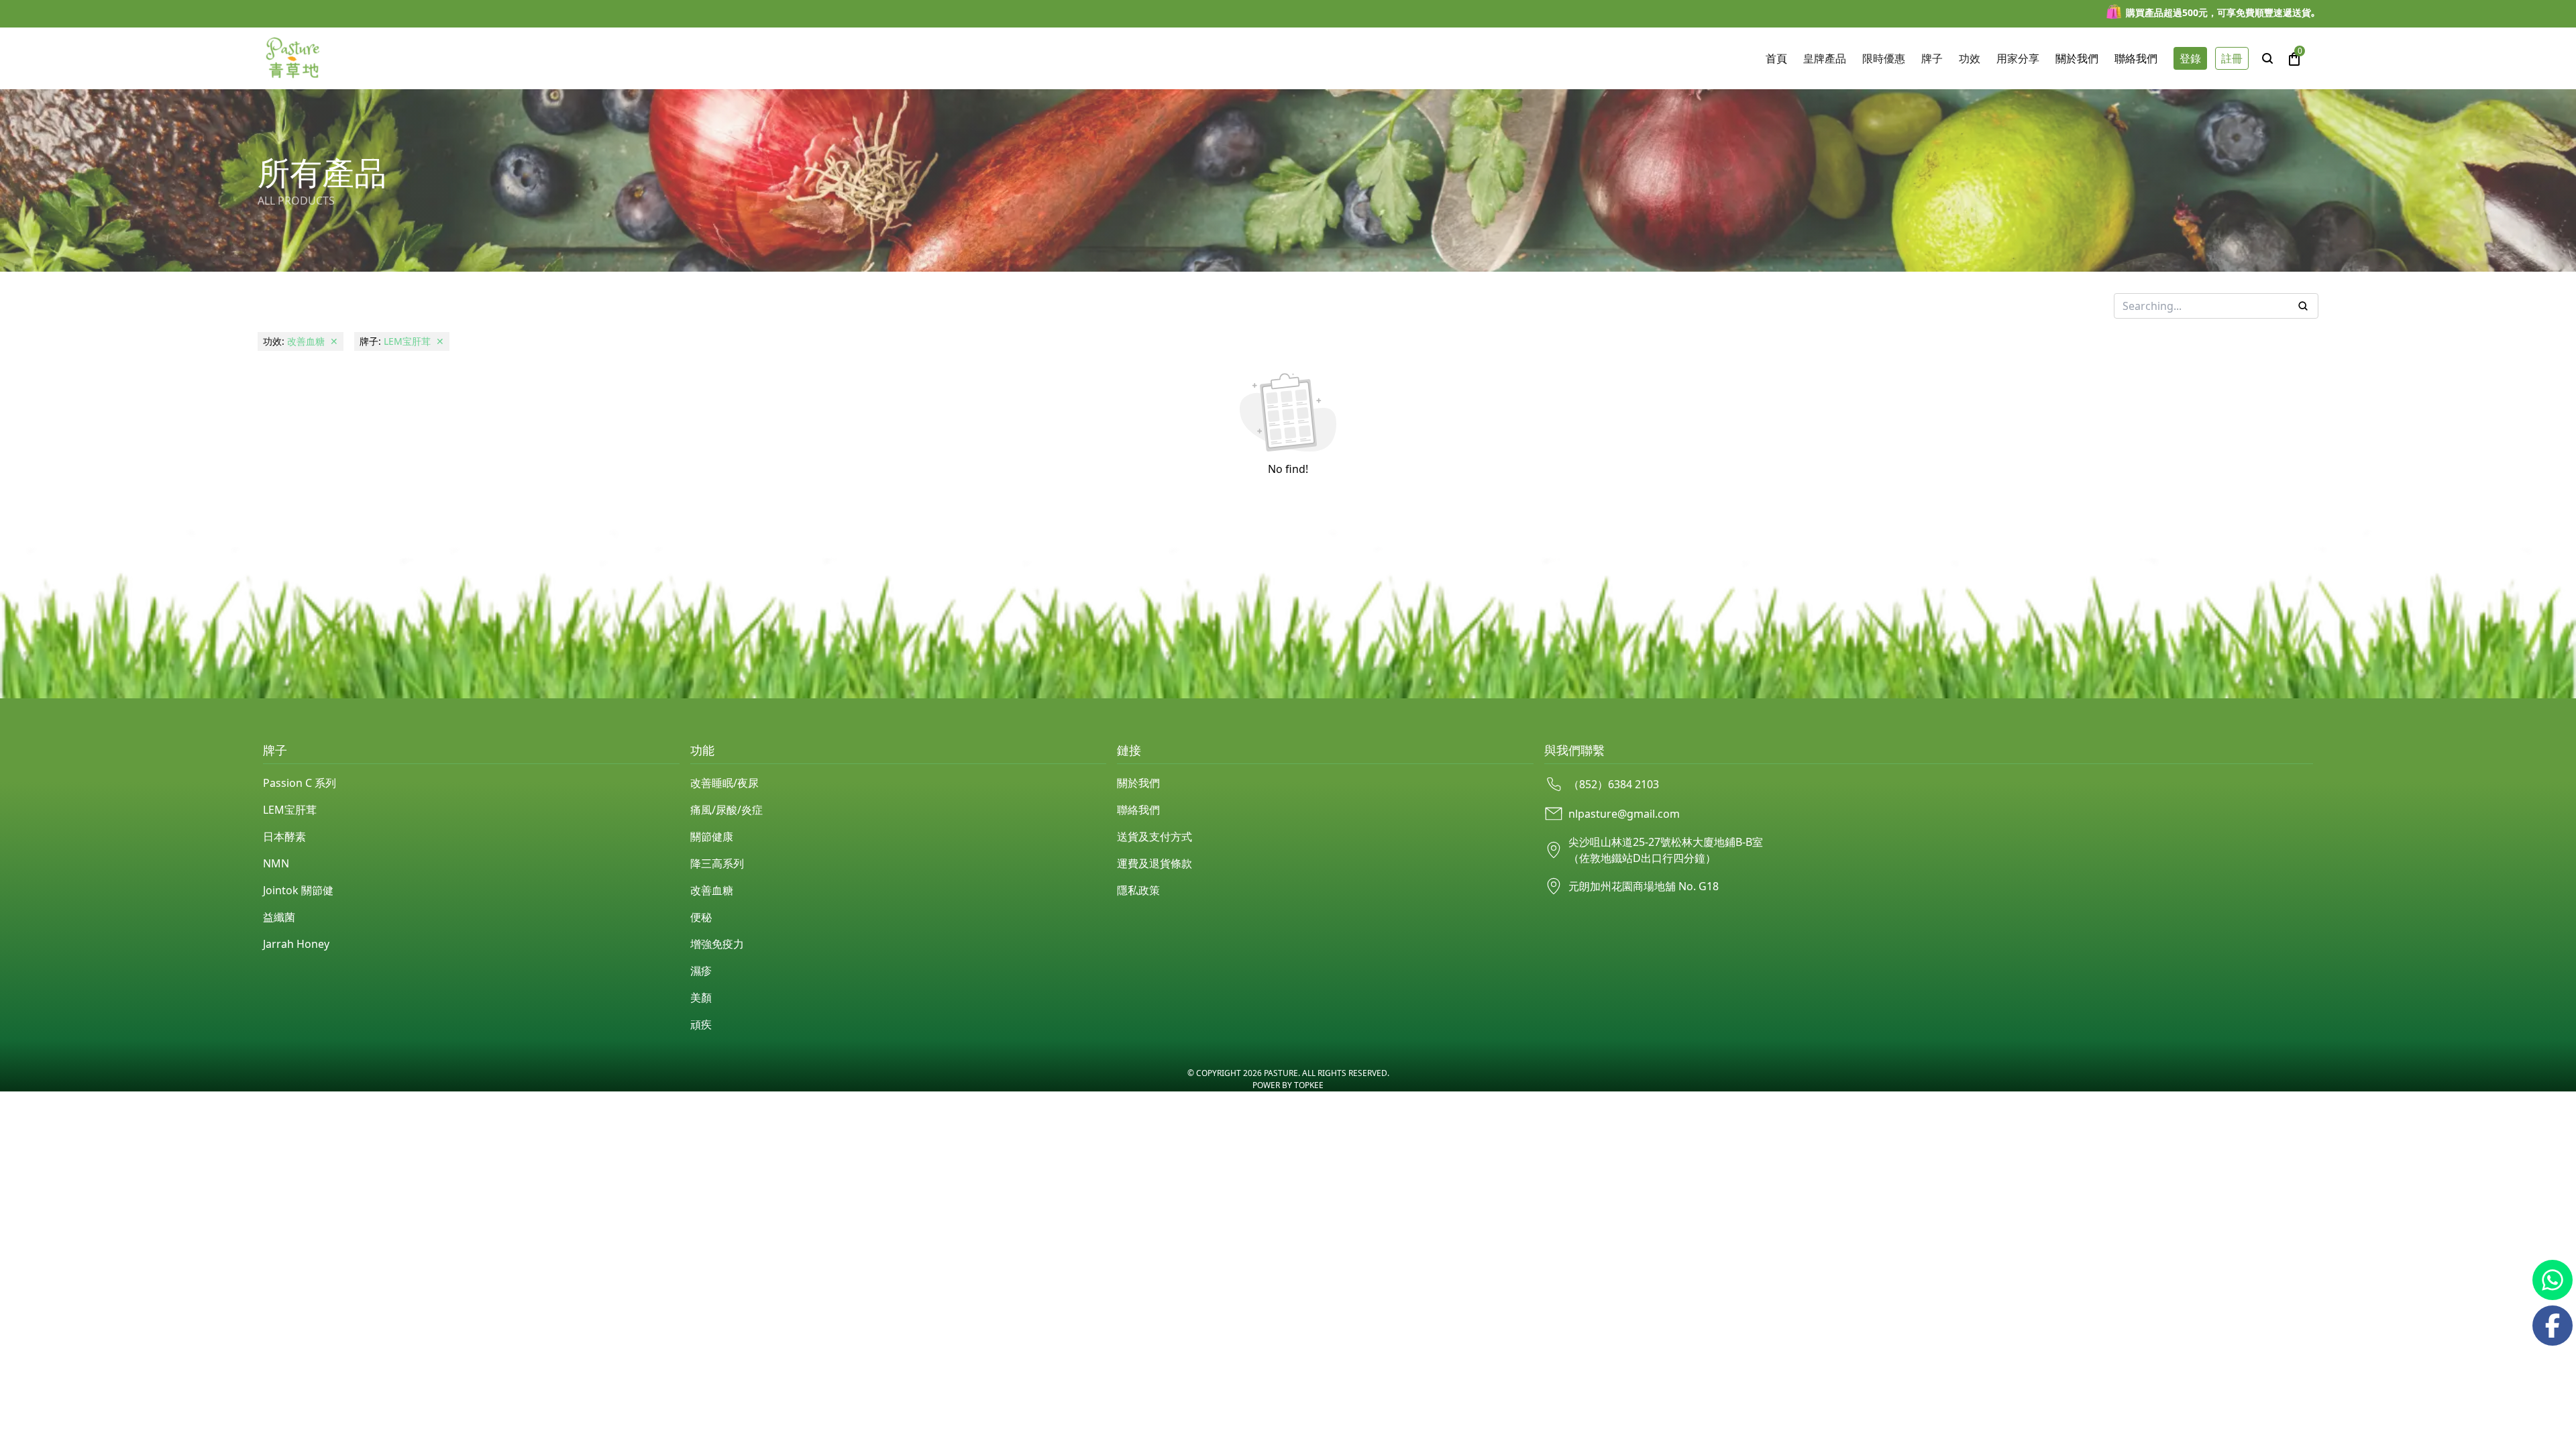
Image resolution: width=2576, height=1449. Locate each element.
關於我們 (1138, 783)
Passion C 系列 (300, 783)
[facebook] (2553, 1326)
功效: (301, 341)
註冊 (2232, 58)
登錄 (2190, 58)
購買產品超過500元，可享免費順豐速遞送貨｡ (2221, 12)
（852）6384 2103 (1614, 784)
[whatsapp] (2553, 1280)
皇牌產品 (1825, 58)
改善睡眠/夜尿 (724, 783)
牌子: (402, 341)
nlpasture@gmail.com (1624, 814)
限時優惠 (1884, 58)
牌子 (1932, 58)
